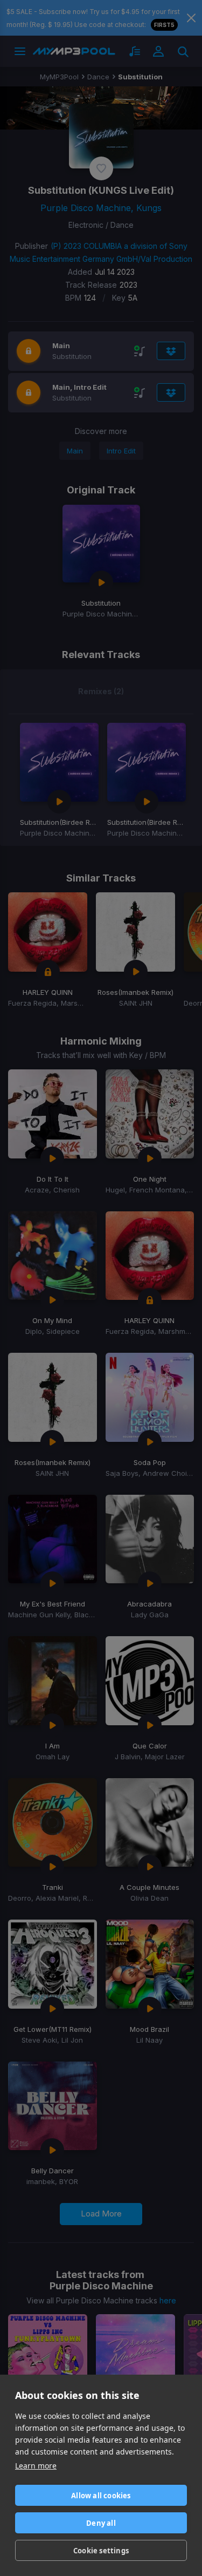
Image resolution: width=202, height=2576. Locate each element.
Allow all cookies (101, 2496)
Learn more (36, 2466)
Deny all (101, 2523)
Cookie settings (101, 2551)
